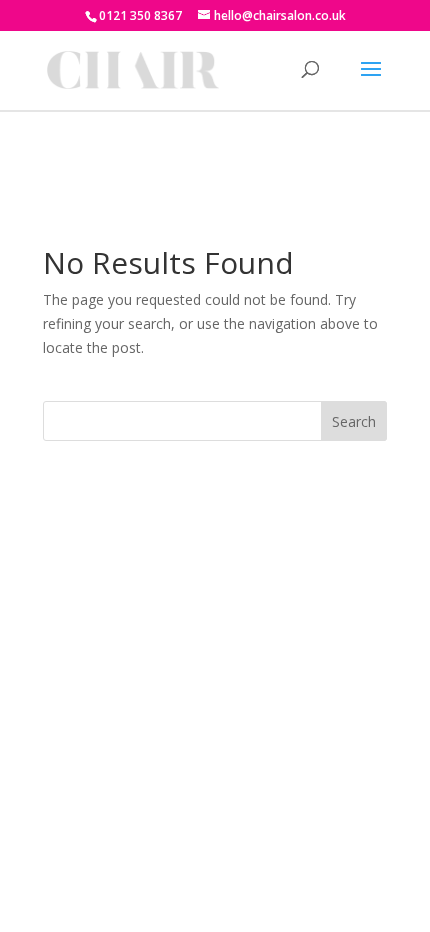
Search (354, 421)
